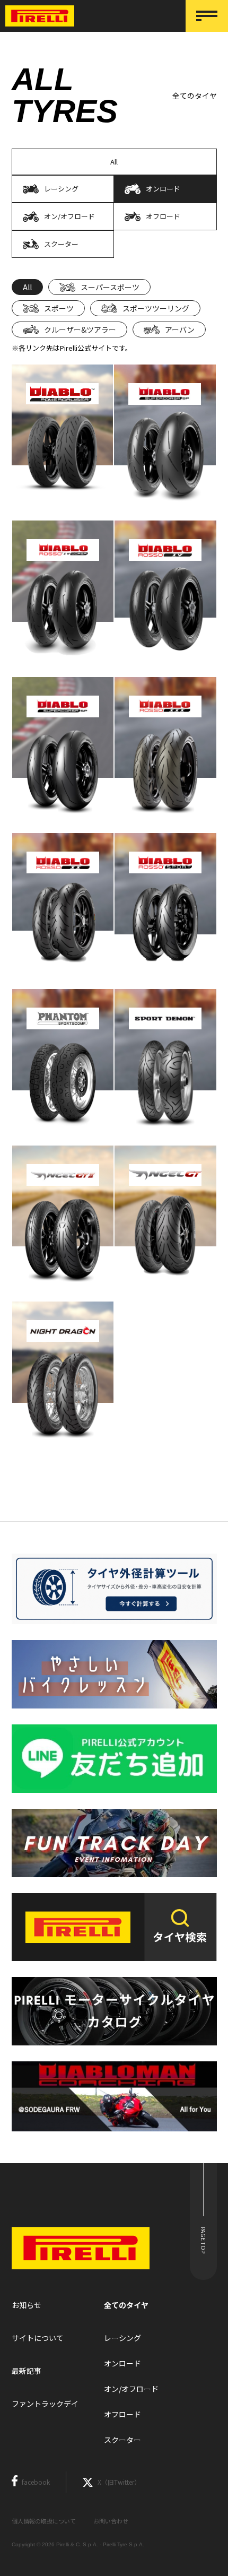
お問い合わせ (111, 2521)
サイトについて (38, 2338)
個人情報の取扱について (44, 2521)
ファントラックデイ (45, 2404)
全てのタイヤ (126, 2305)
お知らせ (27, 2305)
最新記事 (27, 2371)
